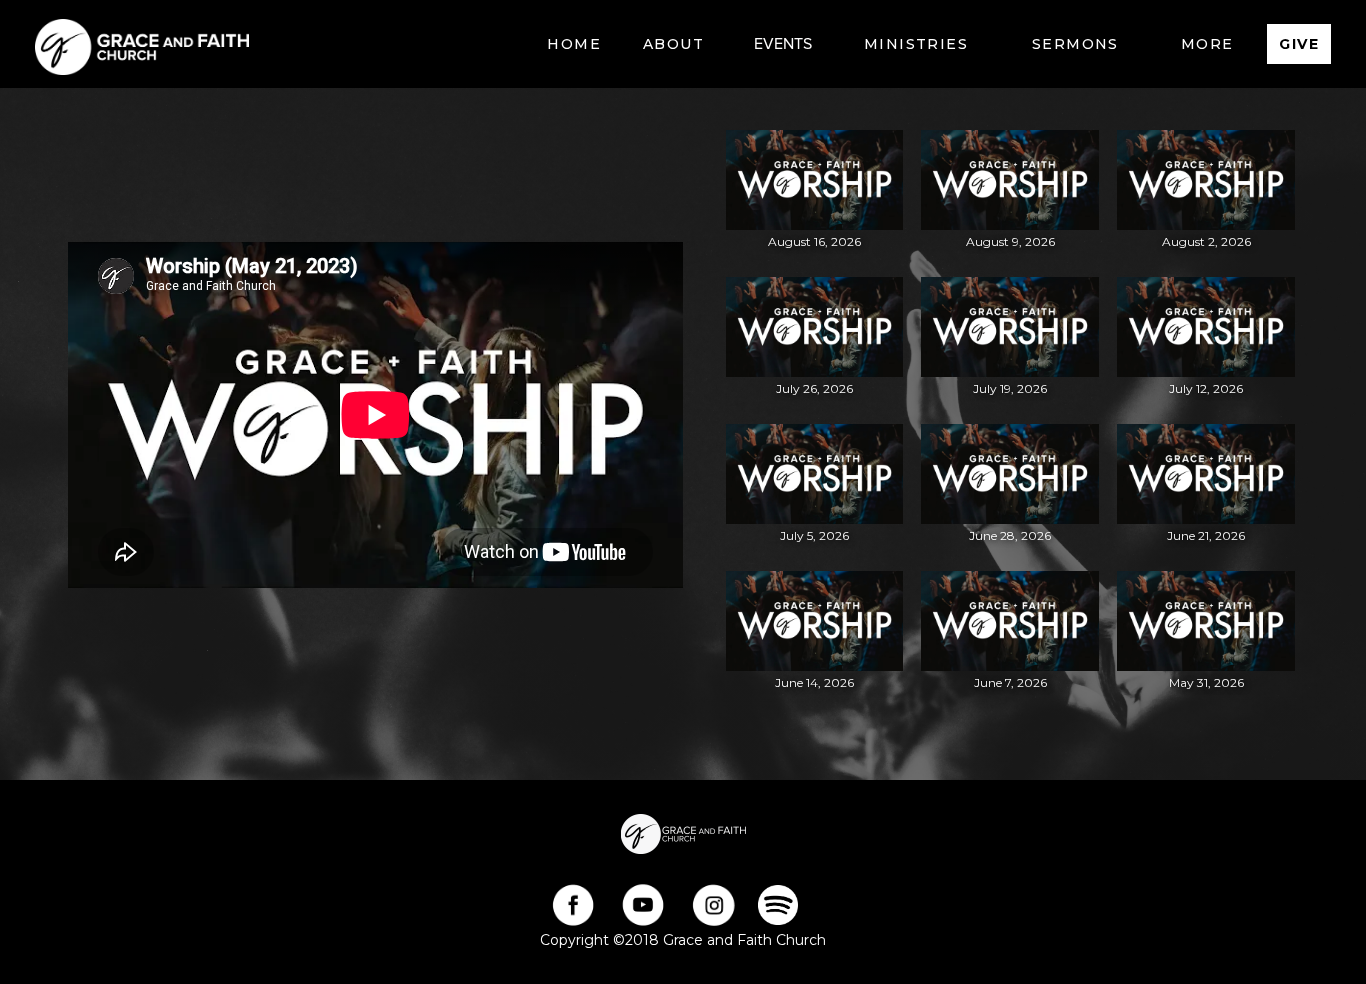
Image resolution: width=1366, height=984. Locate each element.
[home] (142, 44)
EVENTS (783, 44)
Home (574, 44)
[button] (673, 44)
